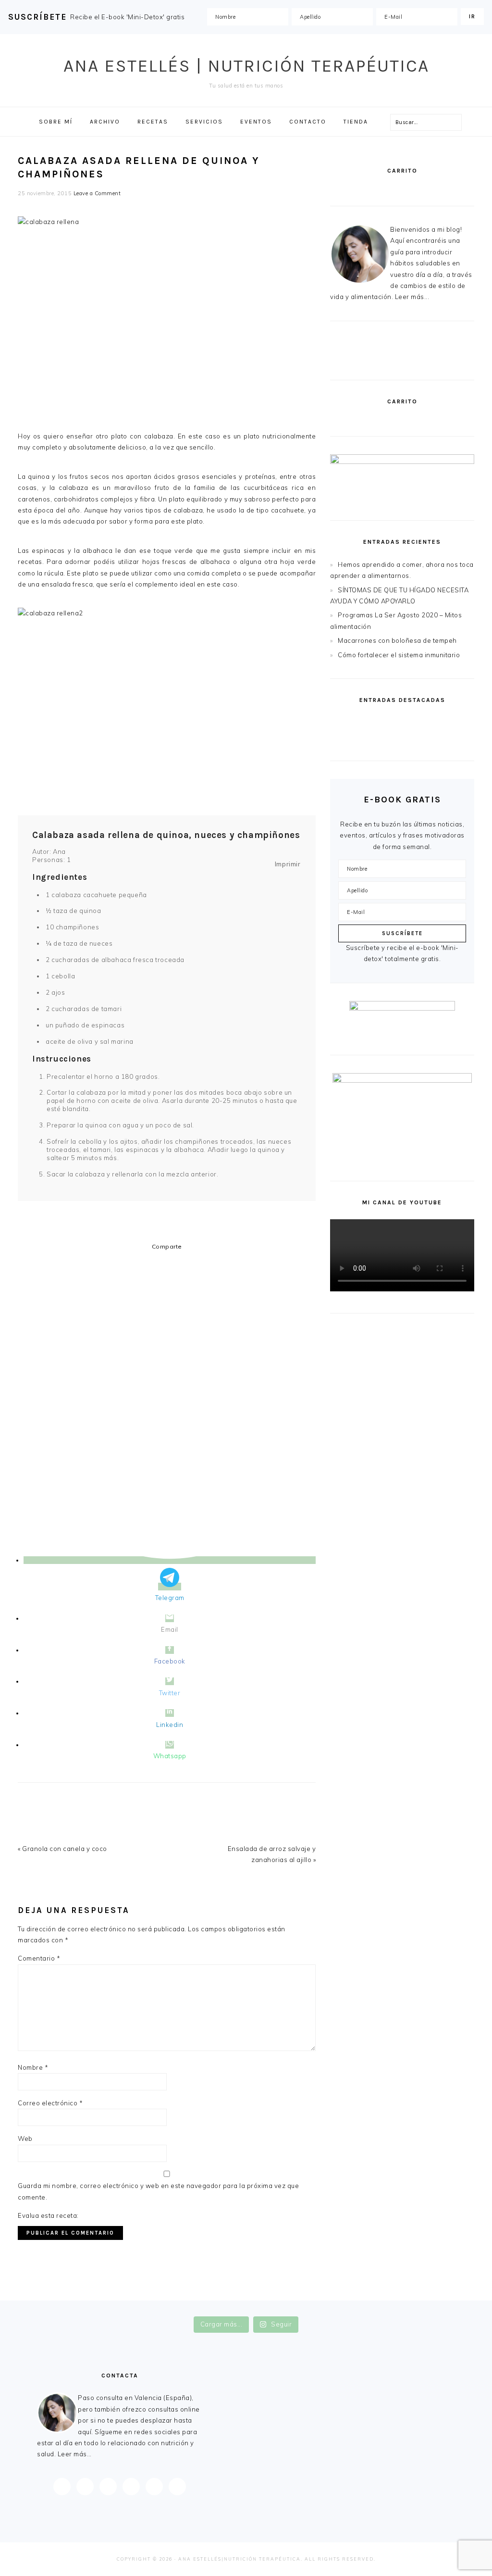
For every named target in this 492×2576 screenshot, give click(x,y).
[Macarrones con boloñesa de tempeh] (439, 744)
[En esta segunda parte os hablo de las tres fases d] (124, 2307)
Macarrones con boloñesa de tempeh (397, 640)
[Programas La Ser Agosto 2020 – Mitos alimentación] (365, 744)
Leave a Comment (97, 193)
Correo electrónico (50, 2103)
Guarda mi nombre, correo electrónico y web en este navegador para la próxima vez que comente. (158, 2191)
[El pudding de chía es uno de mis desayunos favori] (42, 2307)
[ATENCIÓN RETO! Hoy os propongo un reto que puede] (450, 2307)
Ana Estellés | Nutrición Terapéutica (246, 66)
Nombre (33, 2067)
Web (25, 2138)
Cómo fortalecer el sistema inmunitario (399, 655)
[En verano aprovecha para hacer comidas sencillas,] (368, 2307)
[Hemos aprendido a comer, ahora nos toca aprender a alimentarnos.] (365, 723)
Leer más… (75, 2454)
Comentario (39, 1958)
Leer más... (412, 297)
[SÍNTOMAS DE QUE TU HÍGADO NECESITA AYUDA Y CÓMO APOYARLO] (439, 723)
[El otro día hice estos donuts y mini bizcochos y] (287, 2307)
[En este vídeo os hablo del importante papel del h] (205, 2307)
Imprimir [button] (288, 864)
